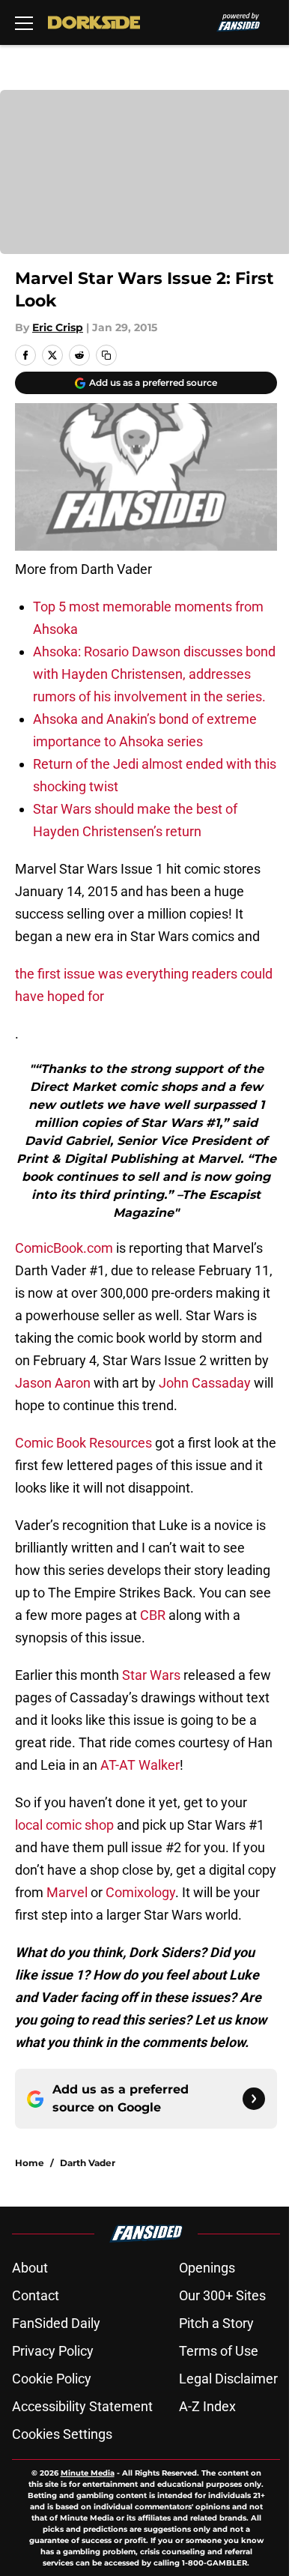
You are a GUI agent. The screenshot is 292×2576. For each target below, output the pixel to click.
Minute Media (88, 2473)
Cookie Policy (52, 2379)
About (30, 2268)
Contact (36, 2295)
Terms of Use (219, 2351)
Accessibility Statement (82, 2406)
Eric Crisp (58, 327)
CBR (153, 1615)
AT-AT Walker (140, 1765)
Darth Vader (88, 2163)
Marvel (67, 1892)
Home (30, 2163)
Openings (207, 2268)
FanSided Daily (56, 2323)
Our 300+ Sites (222, 2295)
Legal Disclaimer (228, 2379)
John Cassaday (205, 1383)
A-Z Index (207, 2406)
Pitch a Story (216, 2323)
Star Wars (151, 1675)
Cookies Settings (62, 2434)
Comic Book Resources (83, 1443)
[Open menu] (24, 22)
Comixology (140, 1892)
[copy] (106, 355)
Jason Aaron (53, 1383)
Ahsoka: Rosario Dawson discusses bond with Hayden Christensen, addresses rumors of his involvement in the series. (154, 674)
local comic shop (64, 1825)
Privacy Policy (53, 2351)
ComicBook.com (64, 1248)
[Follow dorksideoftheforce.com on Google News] (254, 2099)
